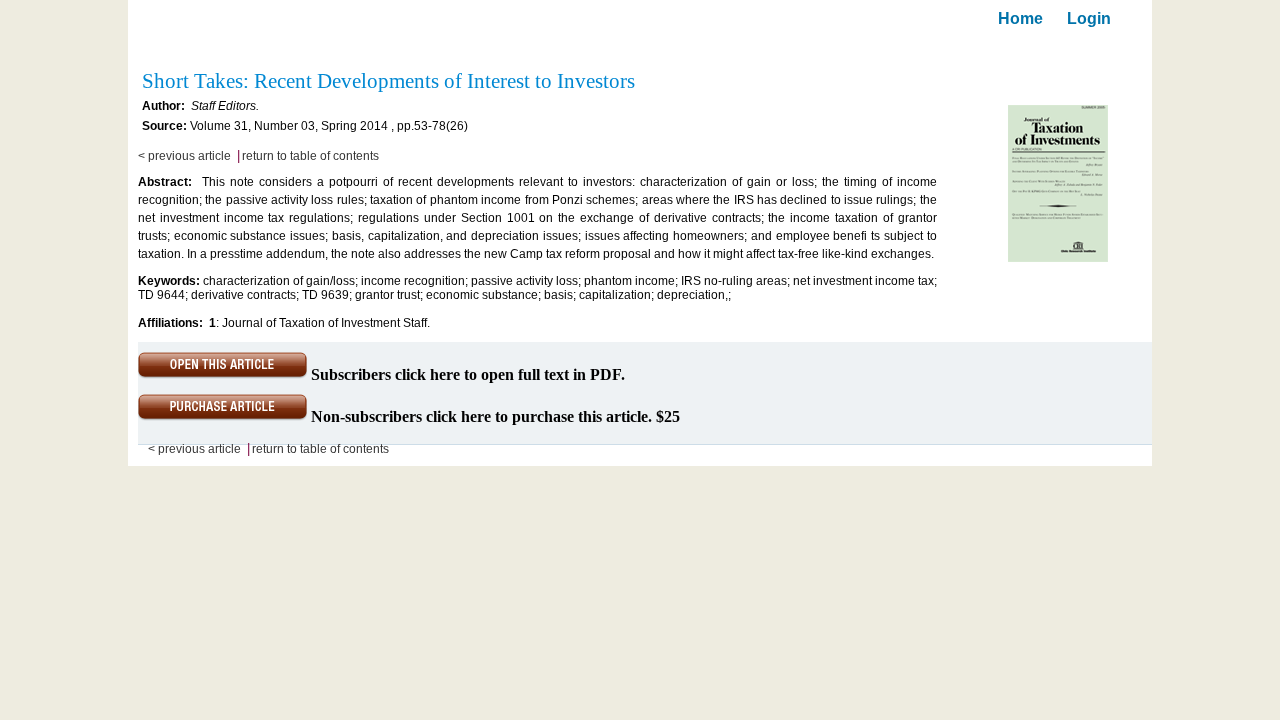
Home (1020, 18)
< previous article (184, 156)
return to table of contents (310, 156)
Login (1089, 18)
